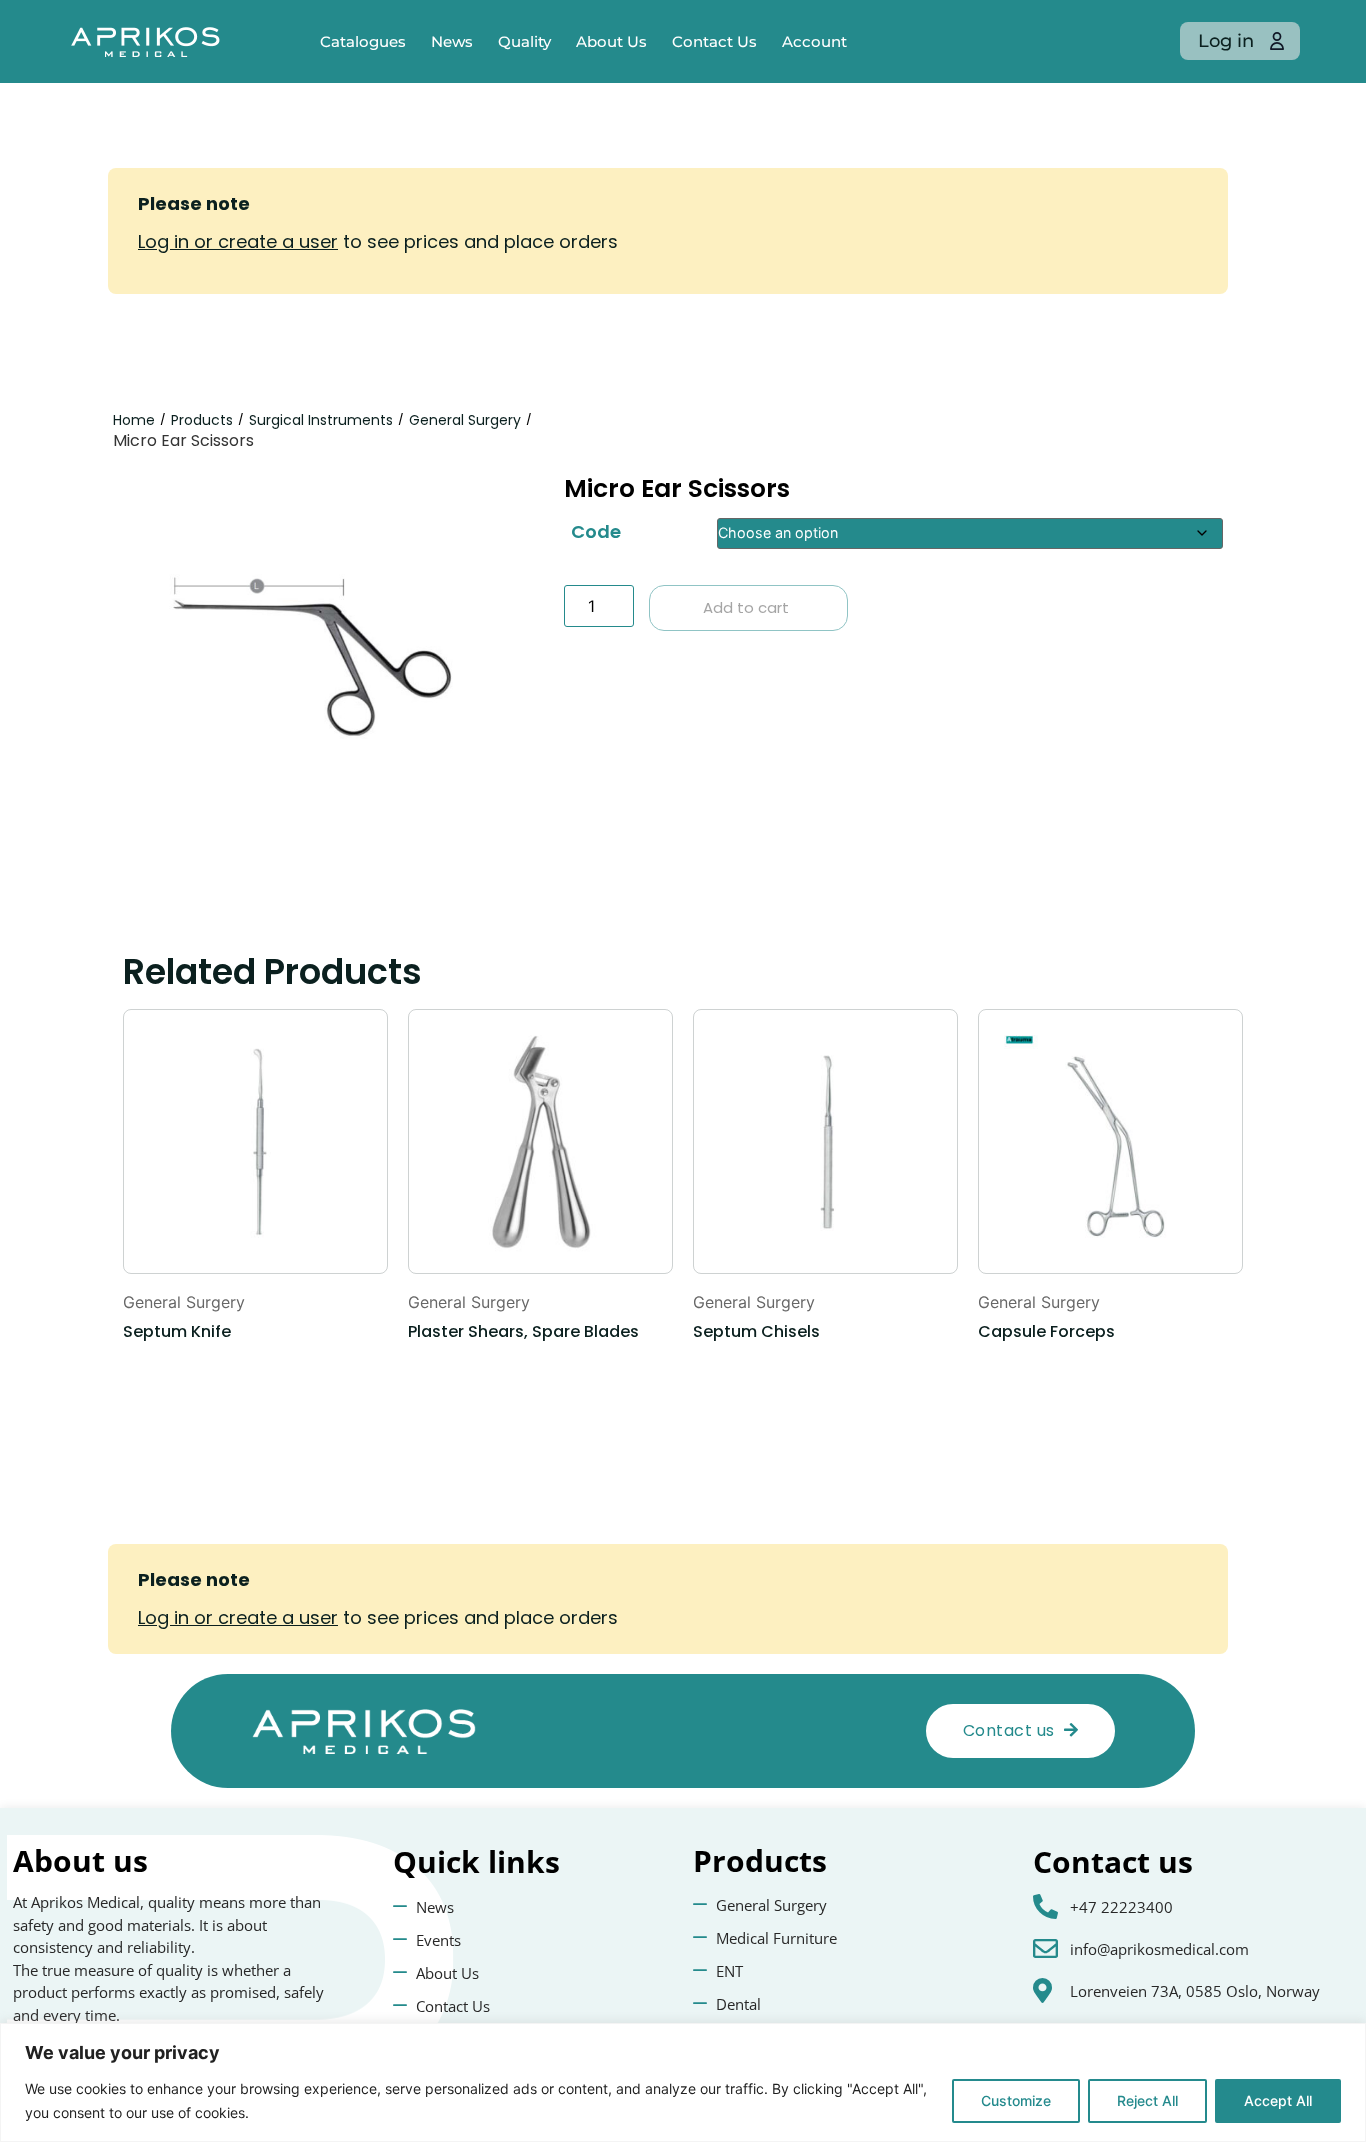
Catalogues (363, 41)
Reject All (1147, 2100)
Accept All (1278, 2100)
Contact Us (714, 41)
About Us (611, 41)
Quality (524, 41)
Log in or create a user (238, 241)
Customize (1016, 2100)
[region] (683, 2082)
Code (596, 531)
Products (202, 420)
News (452, 41)
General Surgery (465, 420)
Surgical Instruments (321, 420)
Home (134, 420)
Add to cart (746, 607)
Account (814, 41)
